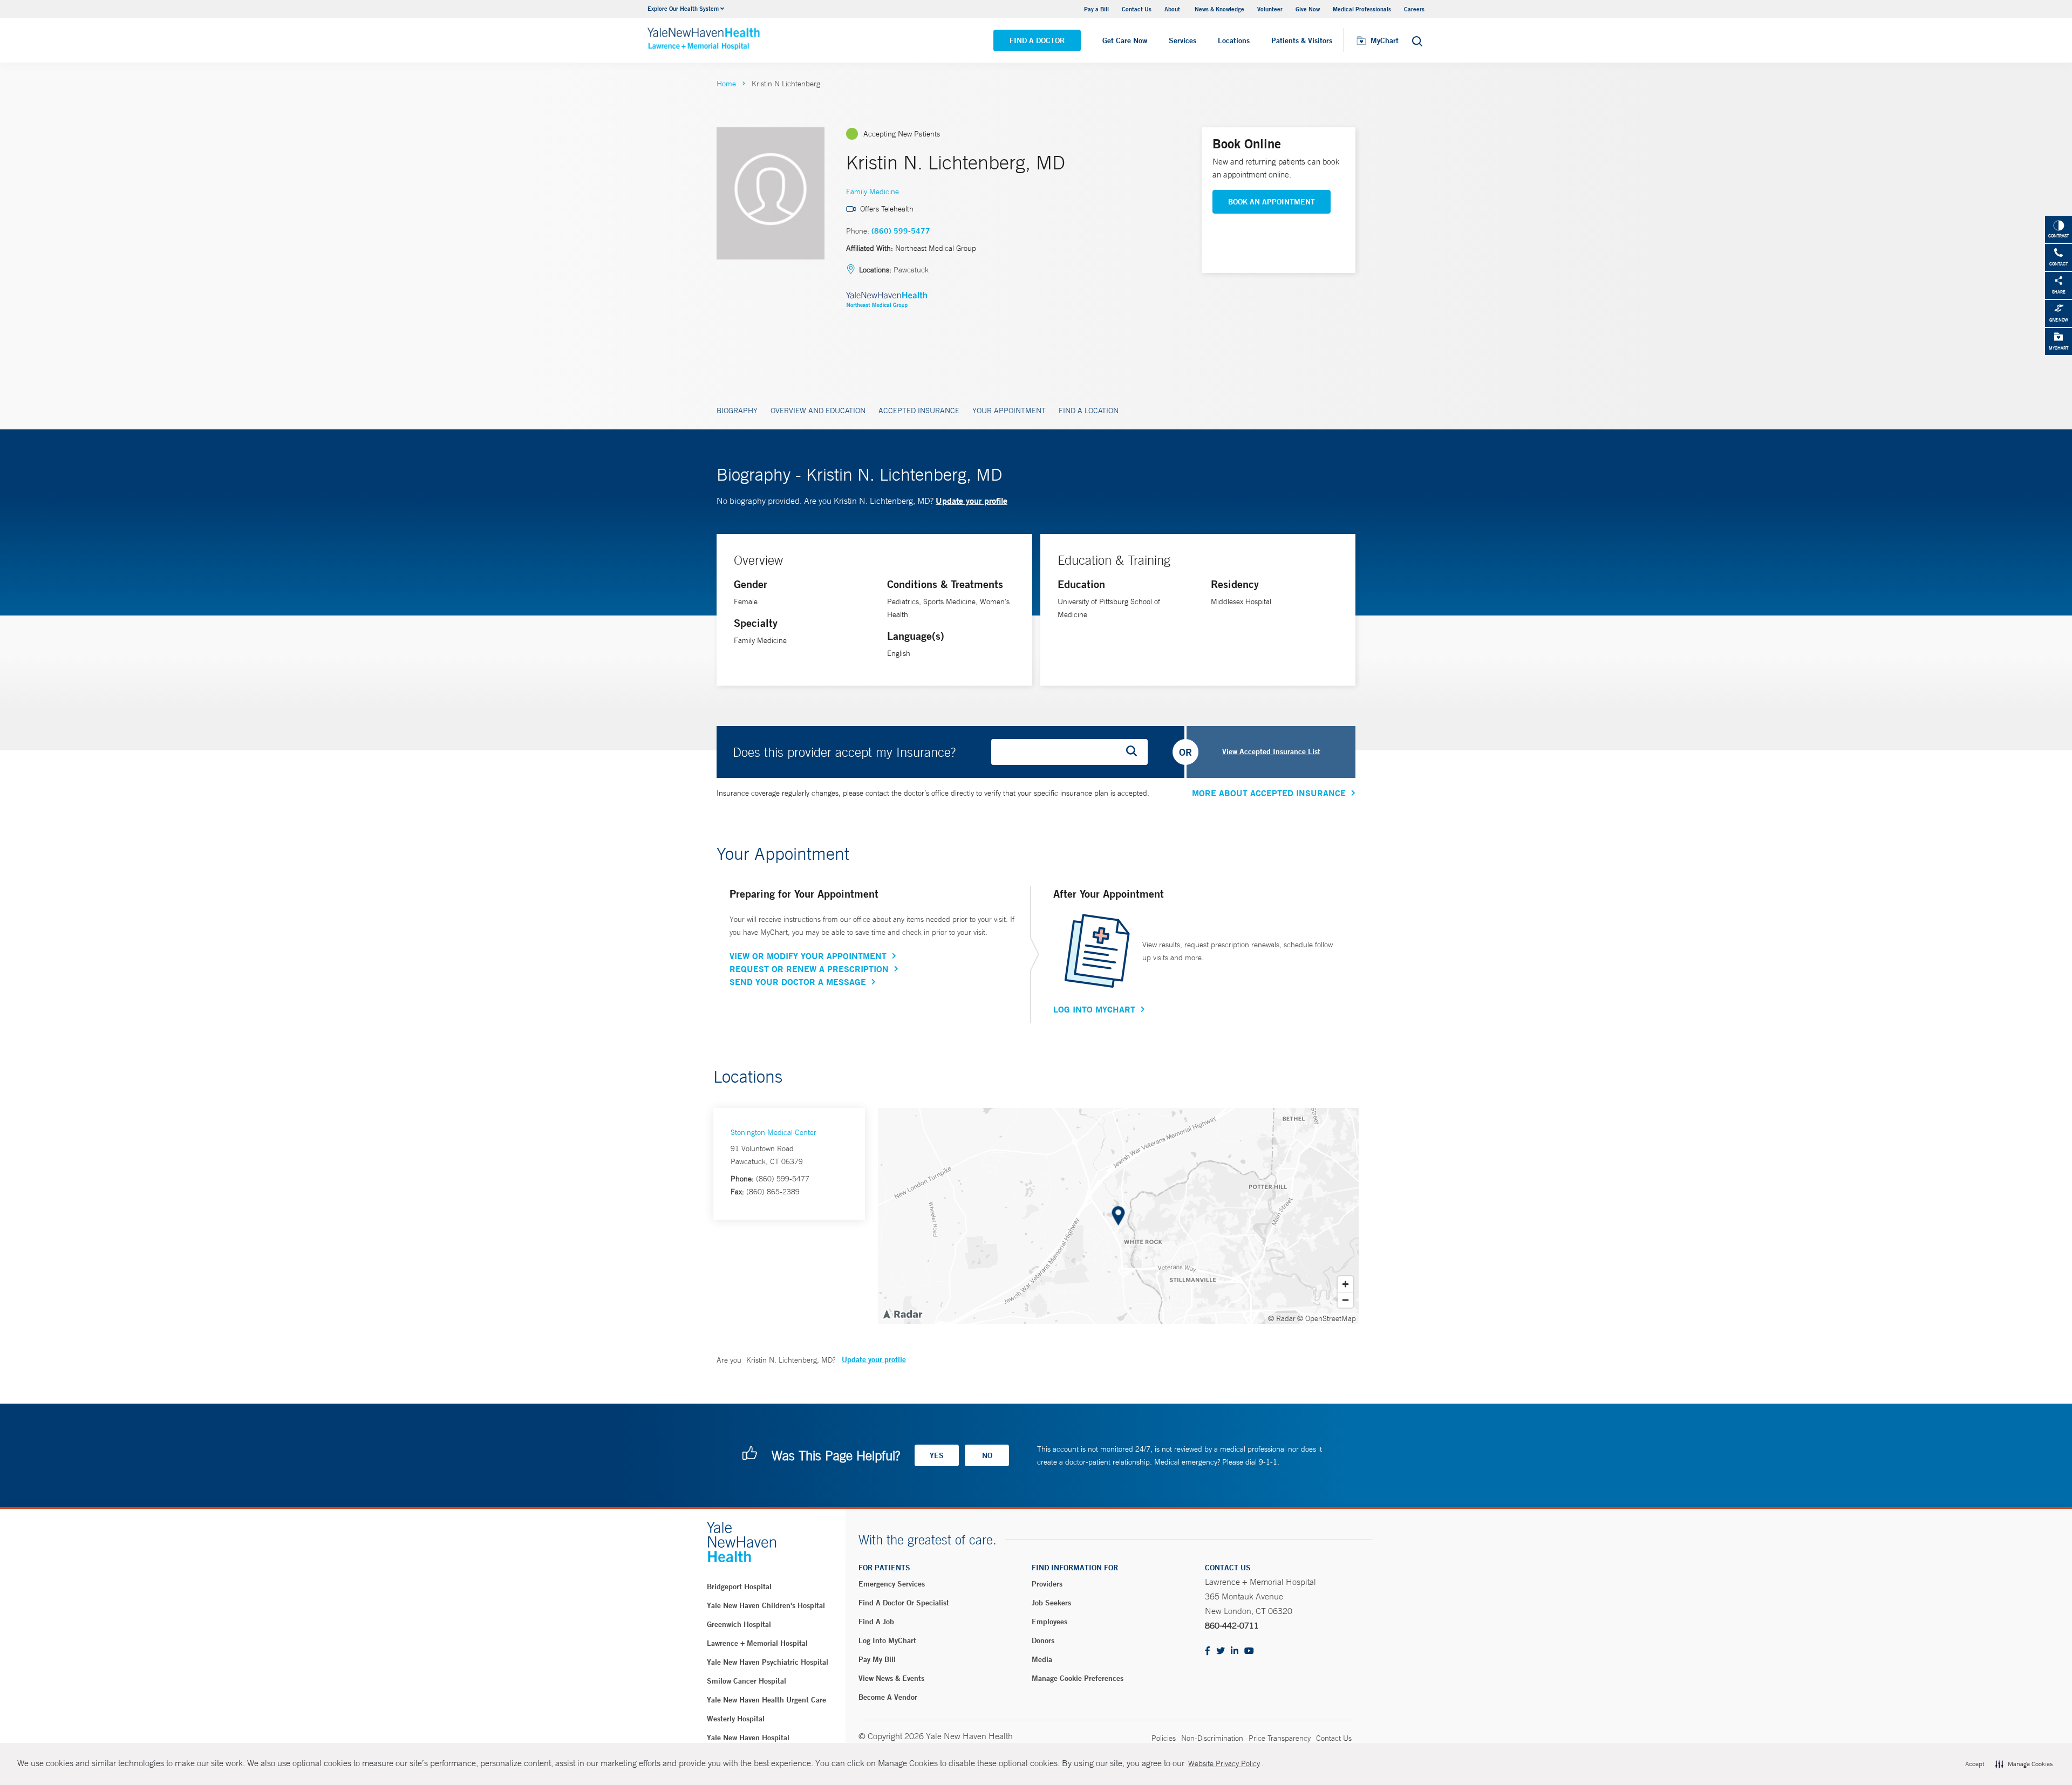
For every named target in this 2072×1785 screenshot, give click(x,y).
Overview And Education (818, 411)
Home (726, 84)
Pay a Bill (1096, 9)
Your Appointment (1009, 411)
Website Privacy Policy (1224, 1763)
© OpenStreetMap (1327, 1318)
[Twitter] (1221, 1651)
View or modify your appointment (808, 956)
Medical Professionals (1362, 9)
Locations (1234, 40)
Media (1042, 1659)
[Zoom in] (1345, 1284)
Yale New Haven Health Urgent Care (766, 1700)
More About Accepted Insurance (1269, 793)
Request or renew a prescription (809, 969)
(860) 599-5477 (901, 231)
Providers (1047, 1584)
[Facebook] (1208, 1651)
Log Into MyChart (1094, 1009)
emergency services (892, 1584)
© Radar (1282, 1318)
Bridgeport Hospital (739, 1586)
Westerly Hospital (736, 1719)
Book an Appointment (1272, 202)
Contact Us (1137, 9)
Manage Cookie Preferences (1078, 1678)
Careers (1414, 9)
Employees (1049, 1622)
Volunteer (1270, 9)
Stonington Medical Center (773, 1132)
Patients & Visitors (1302, 40)
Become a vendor (888, 1697)
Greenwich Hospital (739, 1624)
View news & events (891, 1678)
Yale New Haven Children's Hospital (766, 1605)
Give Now (1308, 9)
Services (1182, 40)
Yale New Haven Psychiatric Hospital (768, 1662)
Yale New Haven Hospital (748, 1738)
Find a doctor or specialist (904, 1603)
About (1173, 9)
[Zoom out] (1345, 1300)
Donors (1043, 1640)
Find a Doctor (1037, 40)
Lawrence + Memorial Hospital (757, 1643)
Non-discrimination (1212, 1738)
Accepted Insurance (919, 411)
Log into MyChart (887, 1640)
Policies (1164, 1738)
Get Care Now (1125, 40)
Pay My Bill (877, 1659)
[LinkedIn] (1235, 1651)
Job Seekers (1051, 1603)
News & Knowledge (1219, 9)
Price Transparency (1280, 1738)
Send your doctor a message (798, 982)
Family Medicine (873, 192)
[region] (1118, 1216)
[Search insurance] (1135, 752)
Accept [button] (1975, 1764)
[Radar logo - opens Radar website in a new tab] (902, 1314)
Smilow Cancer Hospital (747, 1681)
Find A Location (1089, 411)
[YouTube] (1249, 1651)
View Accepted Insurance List (1271, 751)
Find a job (876, 1622)
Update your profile (972, 500)
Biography (737, 411)
